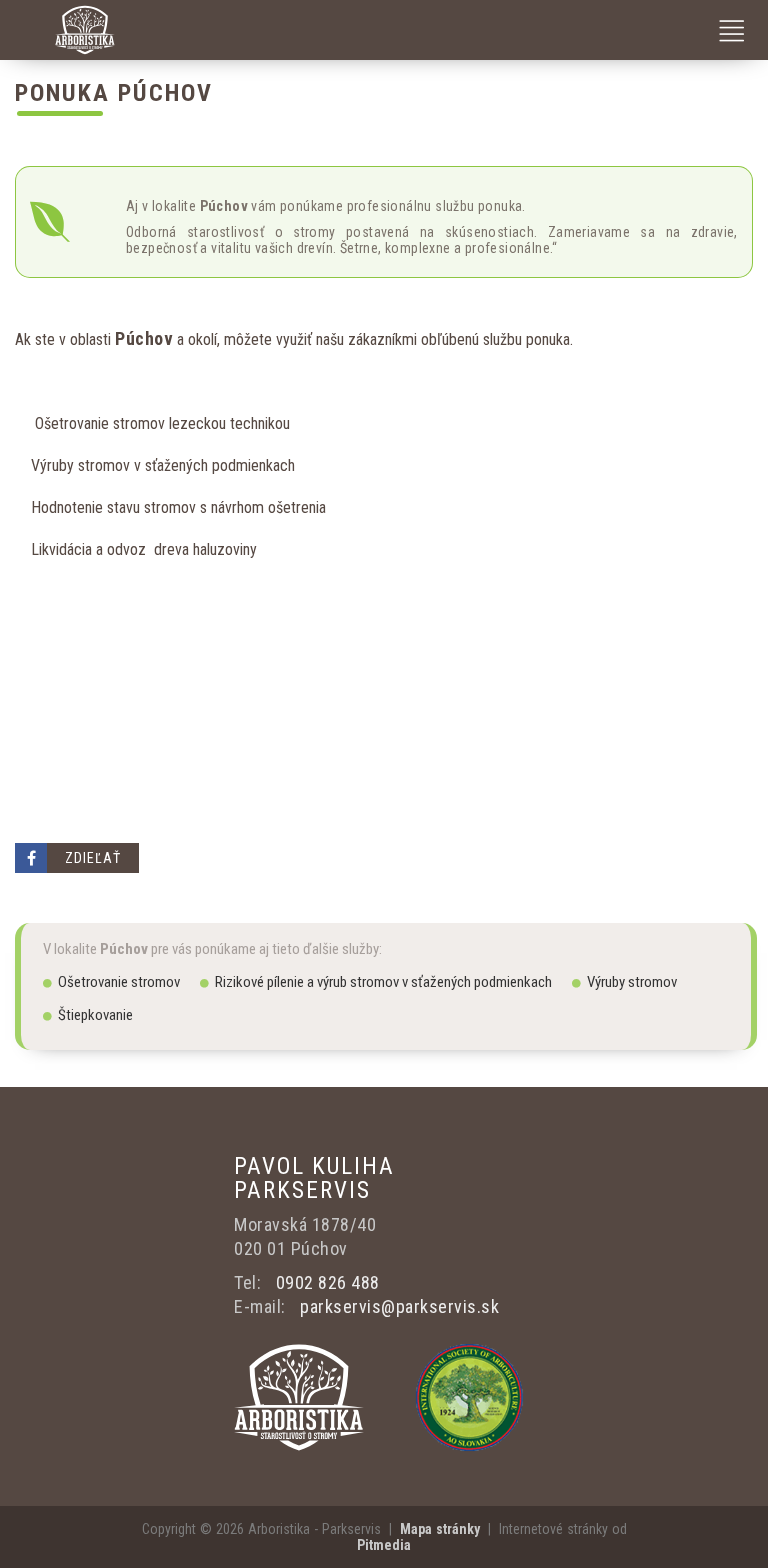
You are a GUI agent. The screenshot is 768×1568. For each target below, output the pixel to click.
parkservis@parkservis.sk (399, 1306)
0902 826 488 (328, 1282)
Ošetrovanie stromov (119, 982)
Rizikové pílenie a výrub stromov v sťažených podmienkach (383, 982)
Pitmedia (384, 1545)
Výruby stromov (632, 982)
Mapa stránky (440, 1529)
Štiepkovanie (95, 1015)
